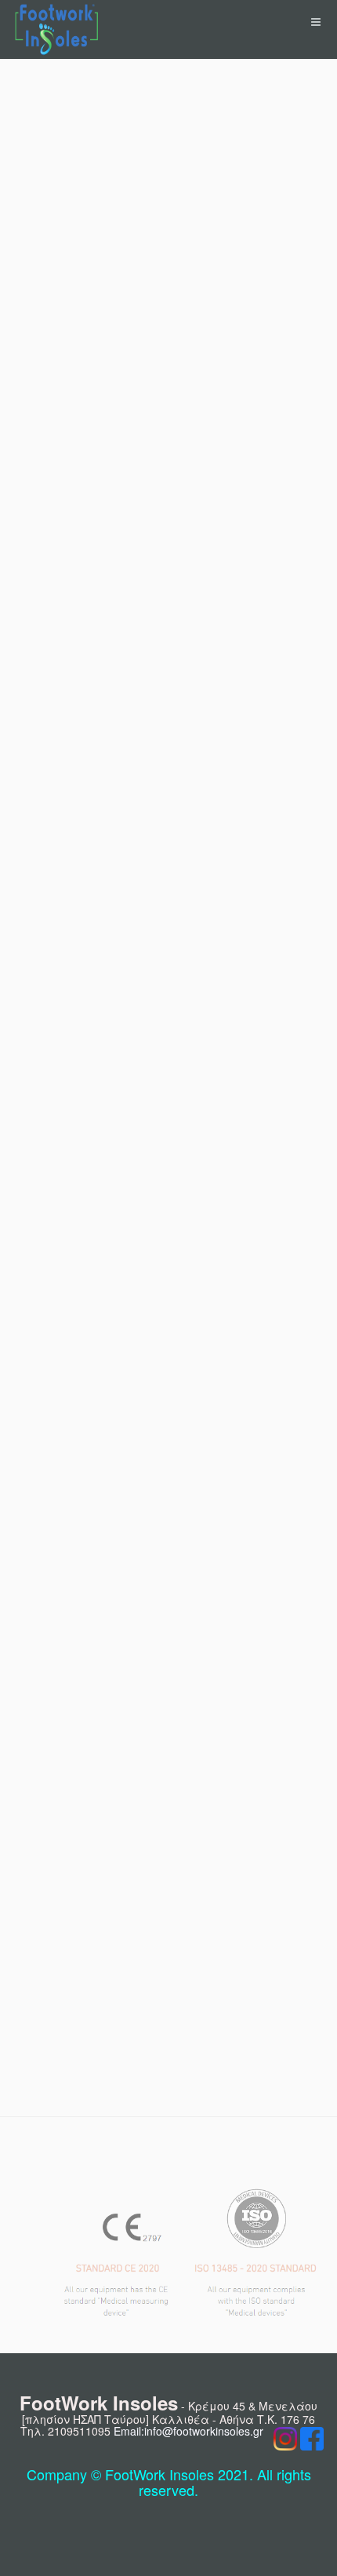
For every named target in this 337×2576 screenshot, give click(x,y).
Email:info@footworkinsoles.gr (188, 2431)
